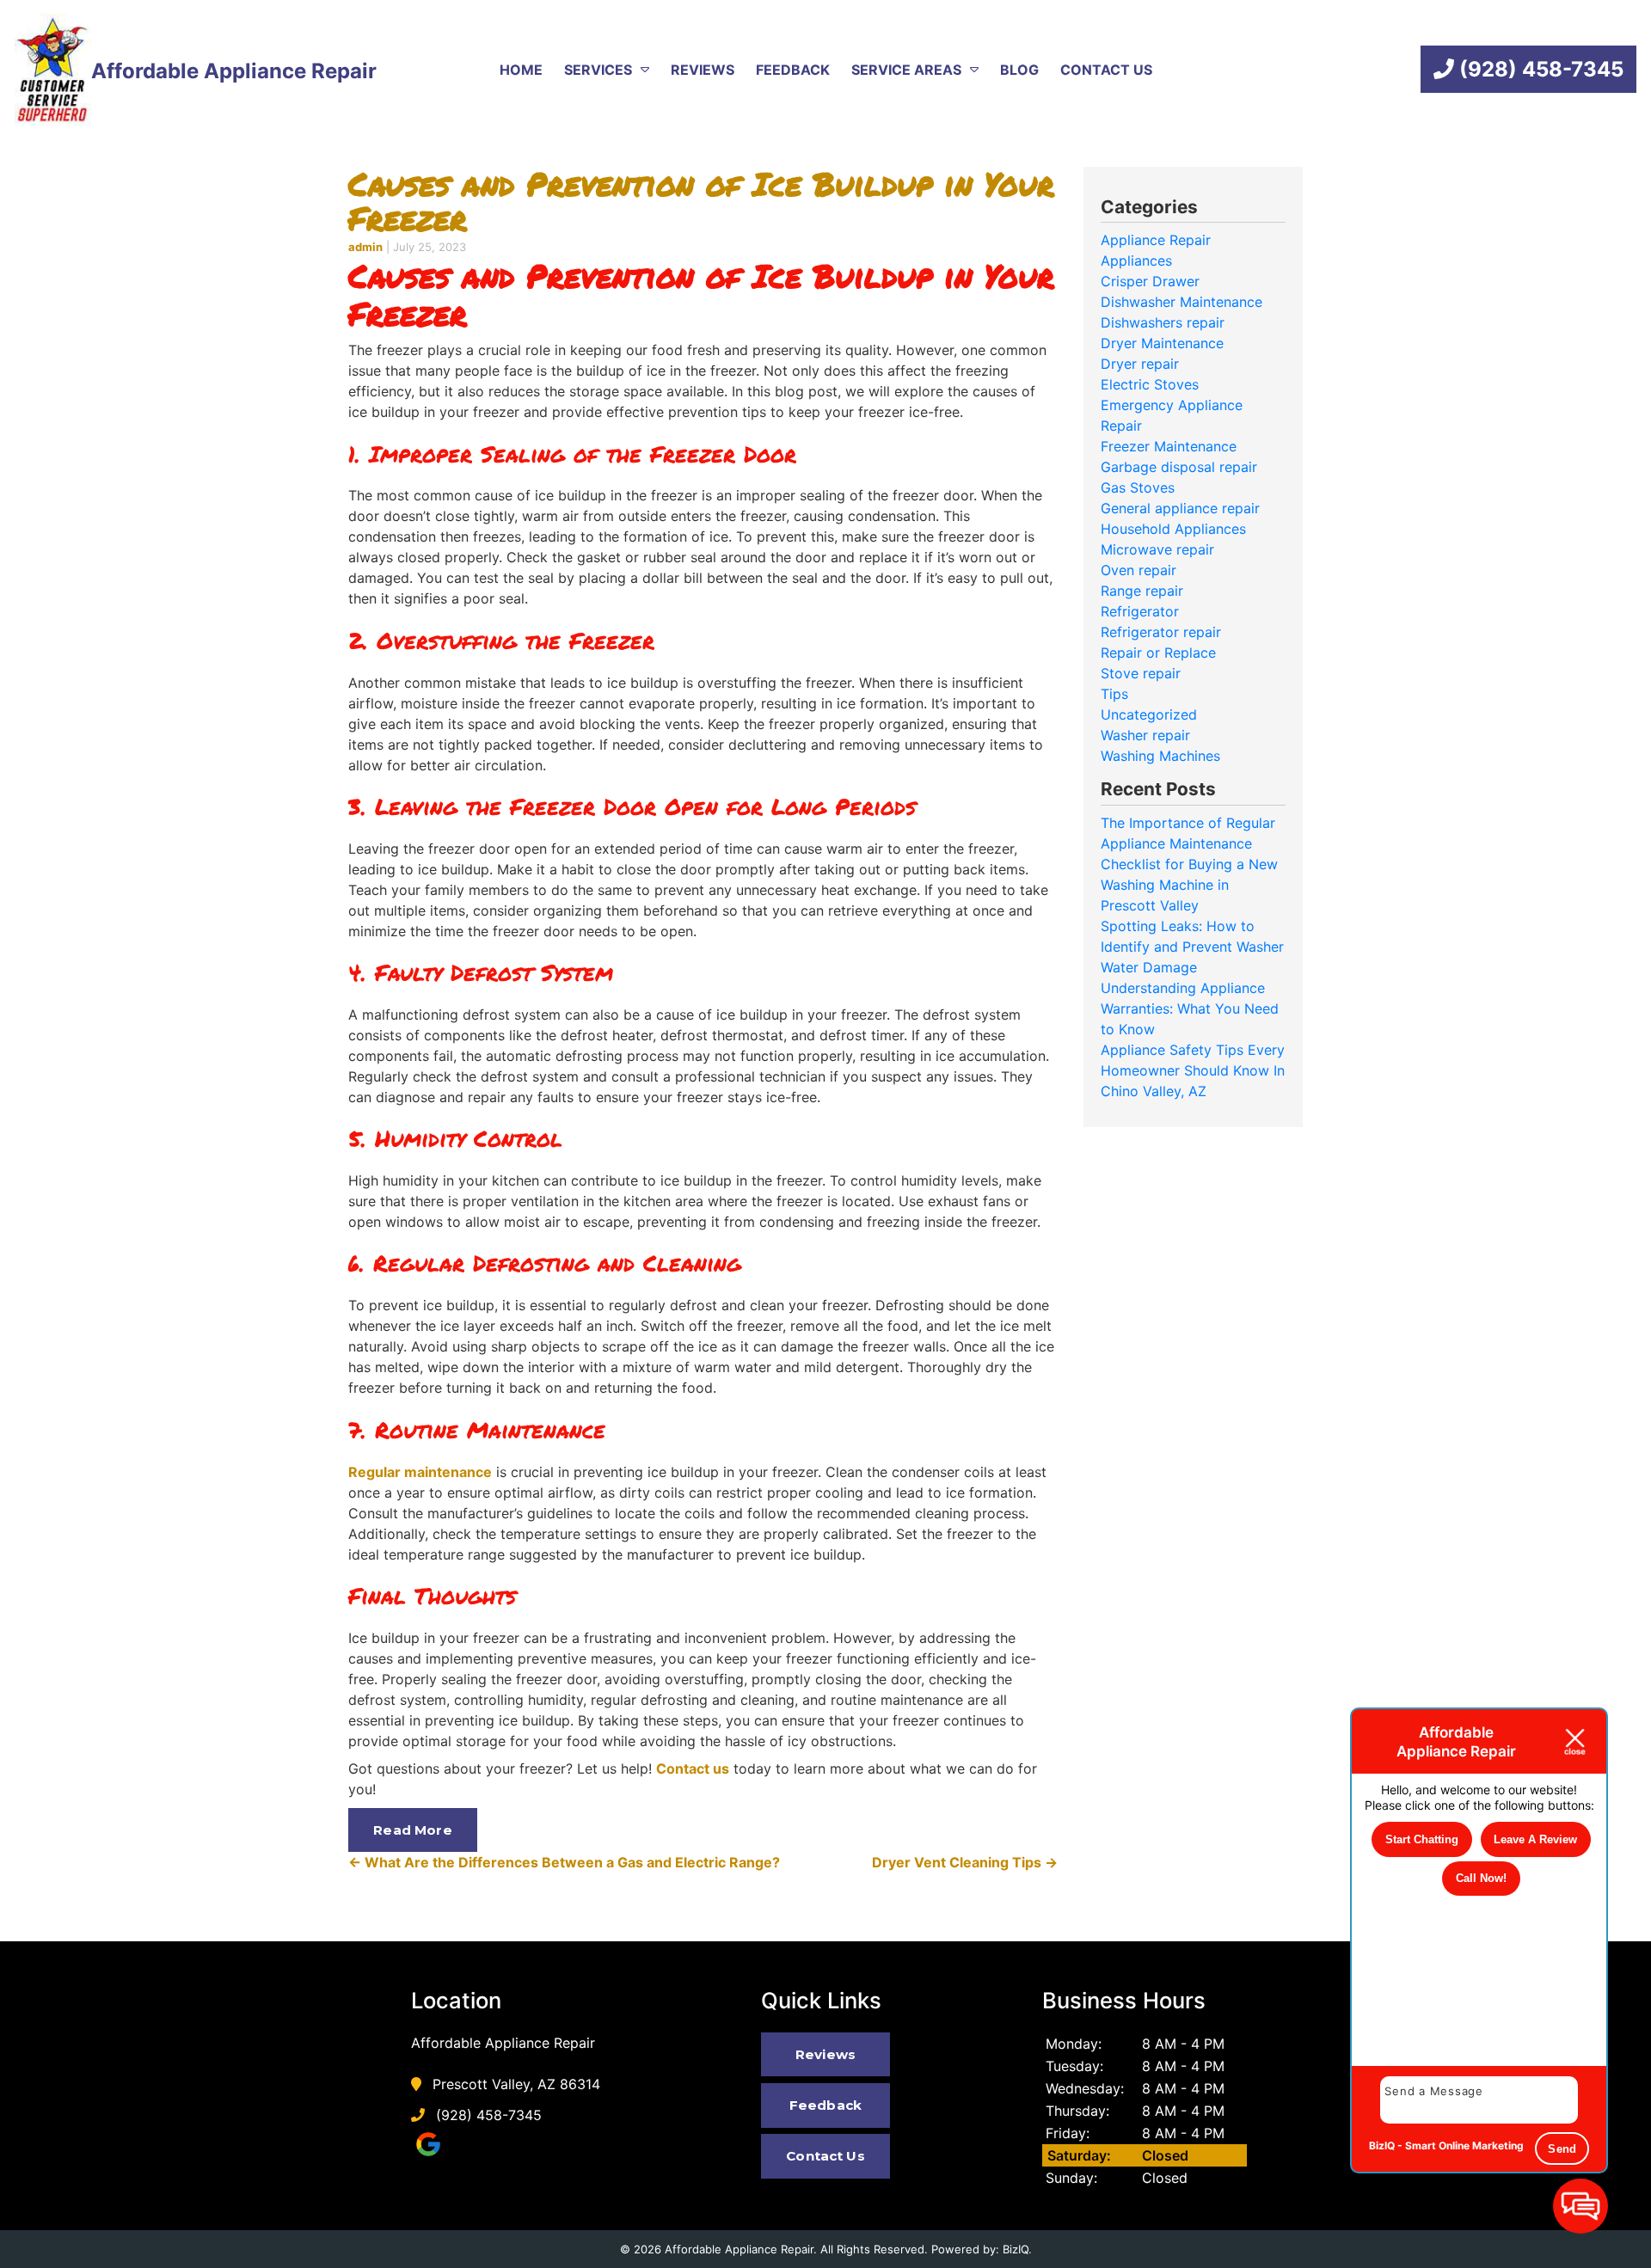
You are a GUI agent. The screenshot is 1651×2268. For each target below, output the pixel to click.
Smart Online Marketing (1464, 2145)
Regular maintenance (420, 1472)
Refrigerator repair (1161, 632)
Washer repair (1145, 735)
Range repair (1142, 591)
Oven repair (1139, 570)
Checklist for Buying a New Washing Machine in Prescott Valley (1189, 885)
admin (365, 247)
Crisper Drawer (1150, 281)
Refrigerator (1140, 611)
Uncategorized (1149, 714)
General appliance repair (1180, 508)
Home (521, 70)
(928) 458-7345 (1539, 69)
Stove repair (1141, 673)
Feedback (793, 70)
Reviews (703, 70)
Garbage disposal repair (1179, 467)
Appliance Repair (1156, 240)
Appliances (1136, 261)
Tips (1114, 694)
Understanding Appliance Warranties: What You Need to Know (1190, 1008)
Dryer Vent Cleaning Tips (965, 1862)
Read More (412, 1830)
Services (598, 70)
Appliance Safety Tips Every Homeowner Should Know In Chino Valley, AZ (1193, 1070)
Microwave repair (1157, 549)
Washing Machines (1160, 756)
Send (1562, 2149)
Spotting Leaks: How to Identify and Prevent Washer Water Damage (1192, 947)
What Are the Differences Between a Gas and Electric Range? (564, 1862)
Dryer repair (1140, 364)
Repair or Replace (1158, 653)
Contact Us (1106, 70)
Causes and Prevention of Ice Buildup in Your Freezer (701, 201)
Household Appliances (1173, 529)
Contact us (693, 1768)
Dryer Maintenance (1162, 343)
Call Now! (1481, 1878)
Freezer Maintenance (1169, 446)
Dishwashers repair (1163, 322)
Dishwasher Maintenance (1181, 302)
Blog (1019, 70)
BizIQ (1016, 2249)
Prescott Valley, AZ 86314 (514, 2084)
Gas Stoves (1138, 487)
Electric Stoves (1150, 384)
